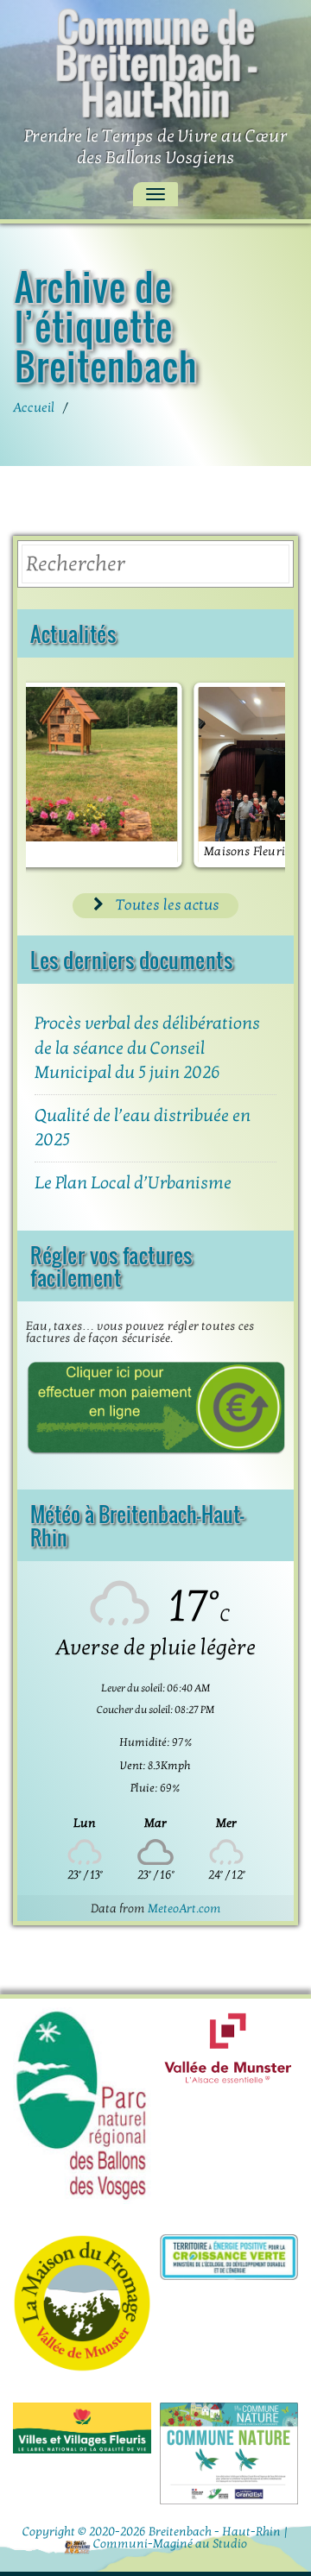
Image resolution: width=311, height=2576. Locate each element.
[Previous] (62, 775)
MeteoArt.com (184, 1908)
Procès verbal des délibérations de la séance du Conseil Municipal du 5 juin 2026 (147, 1048)
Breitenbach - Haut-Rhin (215, 2532)
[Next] (249, 775)
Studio (230, 2544)
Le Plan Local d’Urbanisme (133, 1183)
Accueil (34, 407)
